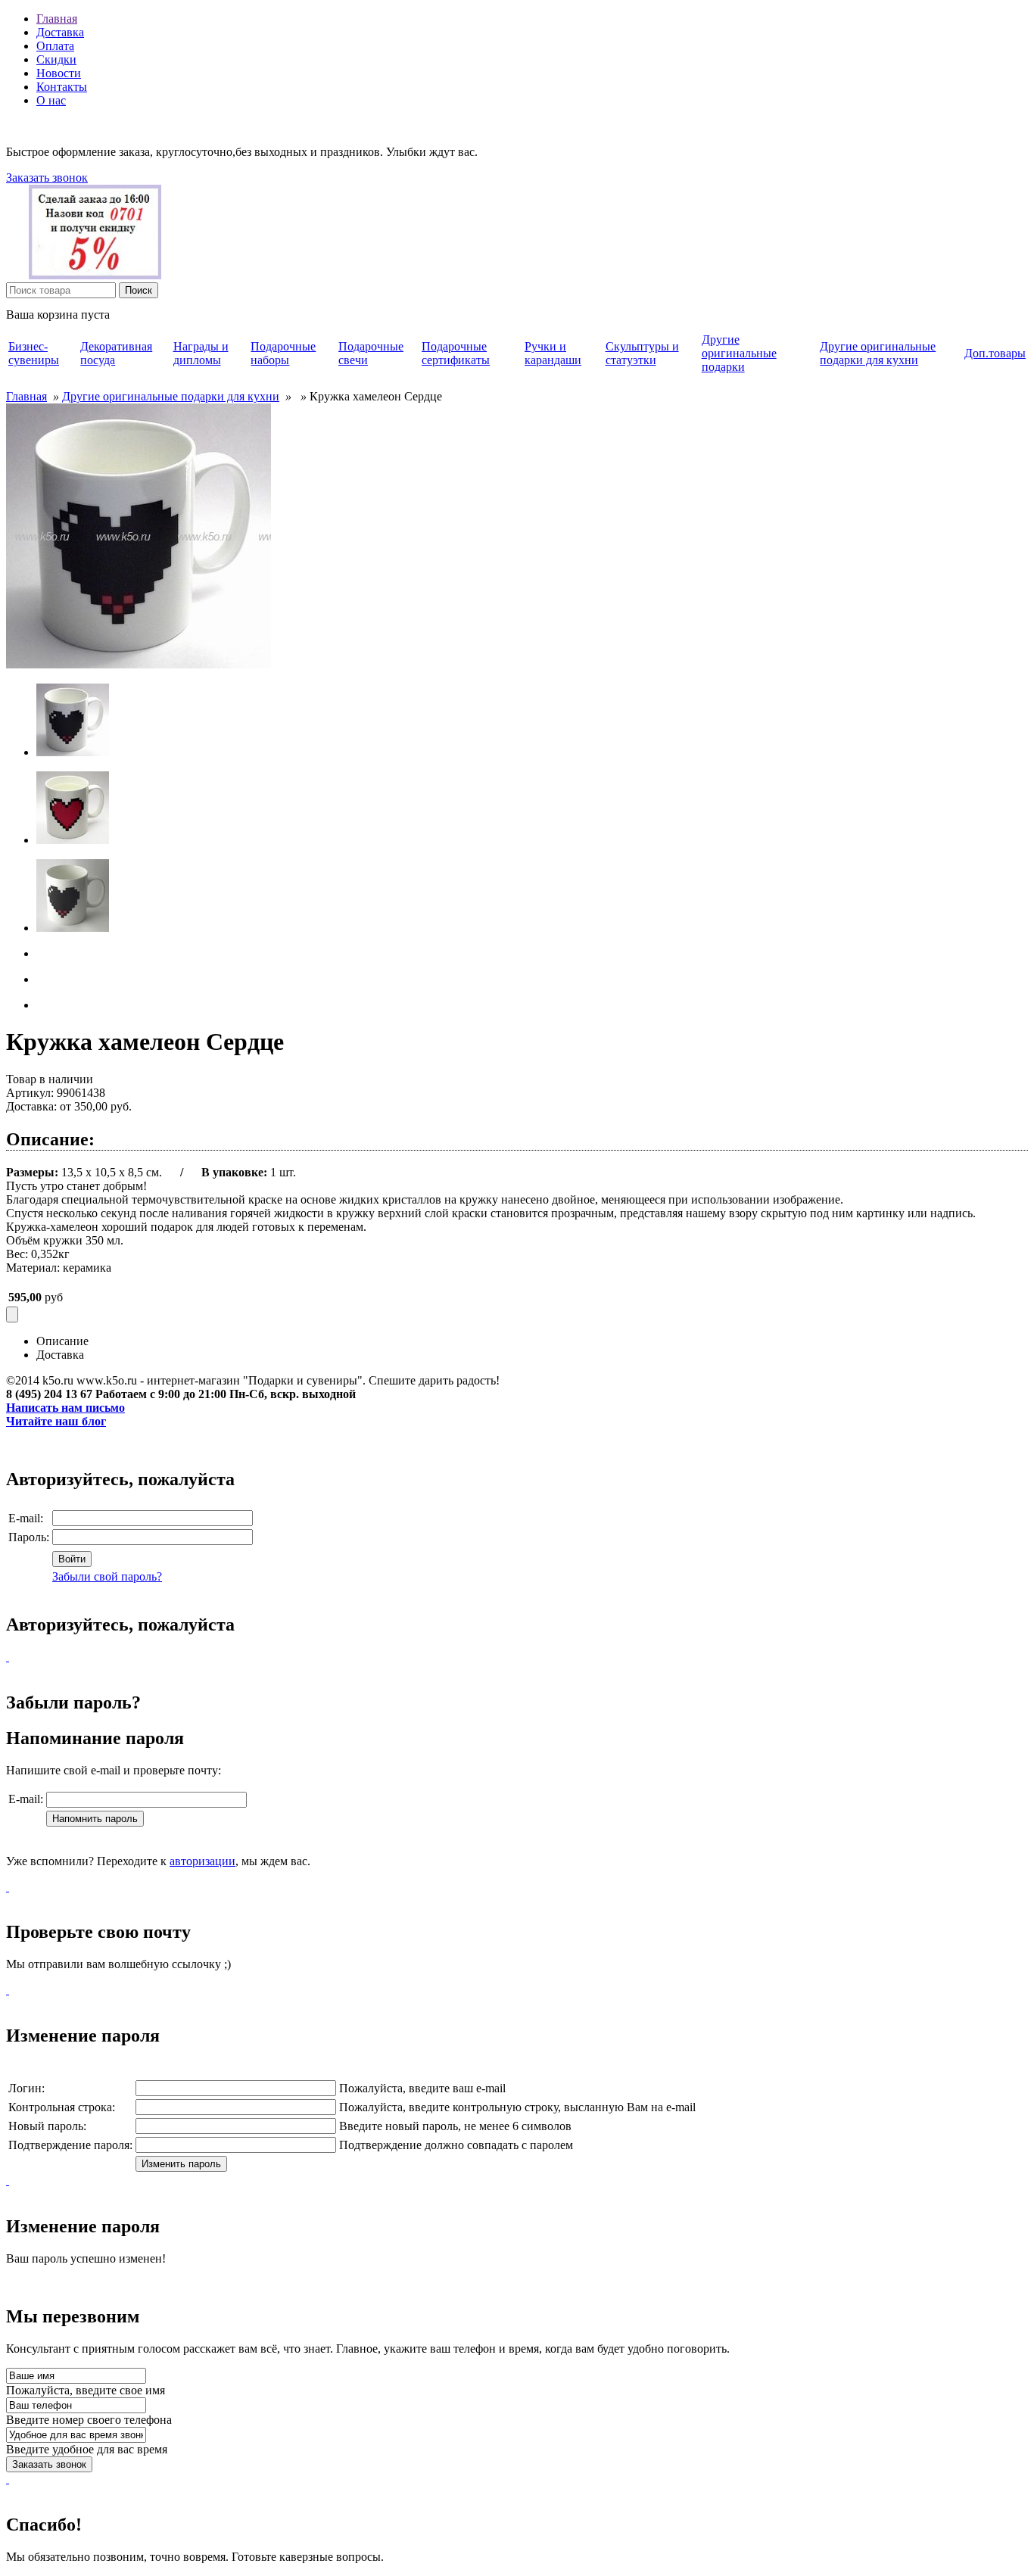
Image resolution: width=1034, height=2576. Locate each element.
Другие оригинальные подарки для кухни (171, 396)
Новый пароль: (47, 2126)
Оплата (55, 46)
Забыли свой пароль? (107, 1576)
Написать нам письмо (65, 1408)
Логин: (26, 2088)
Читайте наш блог (56, 1421)
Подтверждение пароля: (70, 2145)
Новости (59, 73)
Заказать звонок (47, 178)
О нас (51, 100)
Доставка (60, 32)
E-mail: (26, 1518)
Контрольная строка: (62, 2107)
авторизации (202, 1861)
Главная (57, 19)
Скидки (56, 59)
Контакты (62, 87)
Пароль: (29, 1537)
